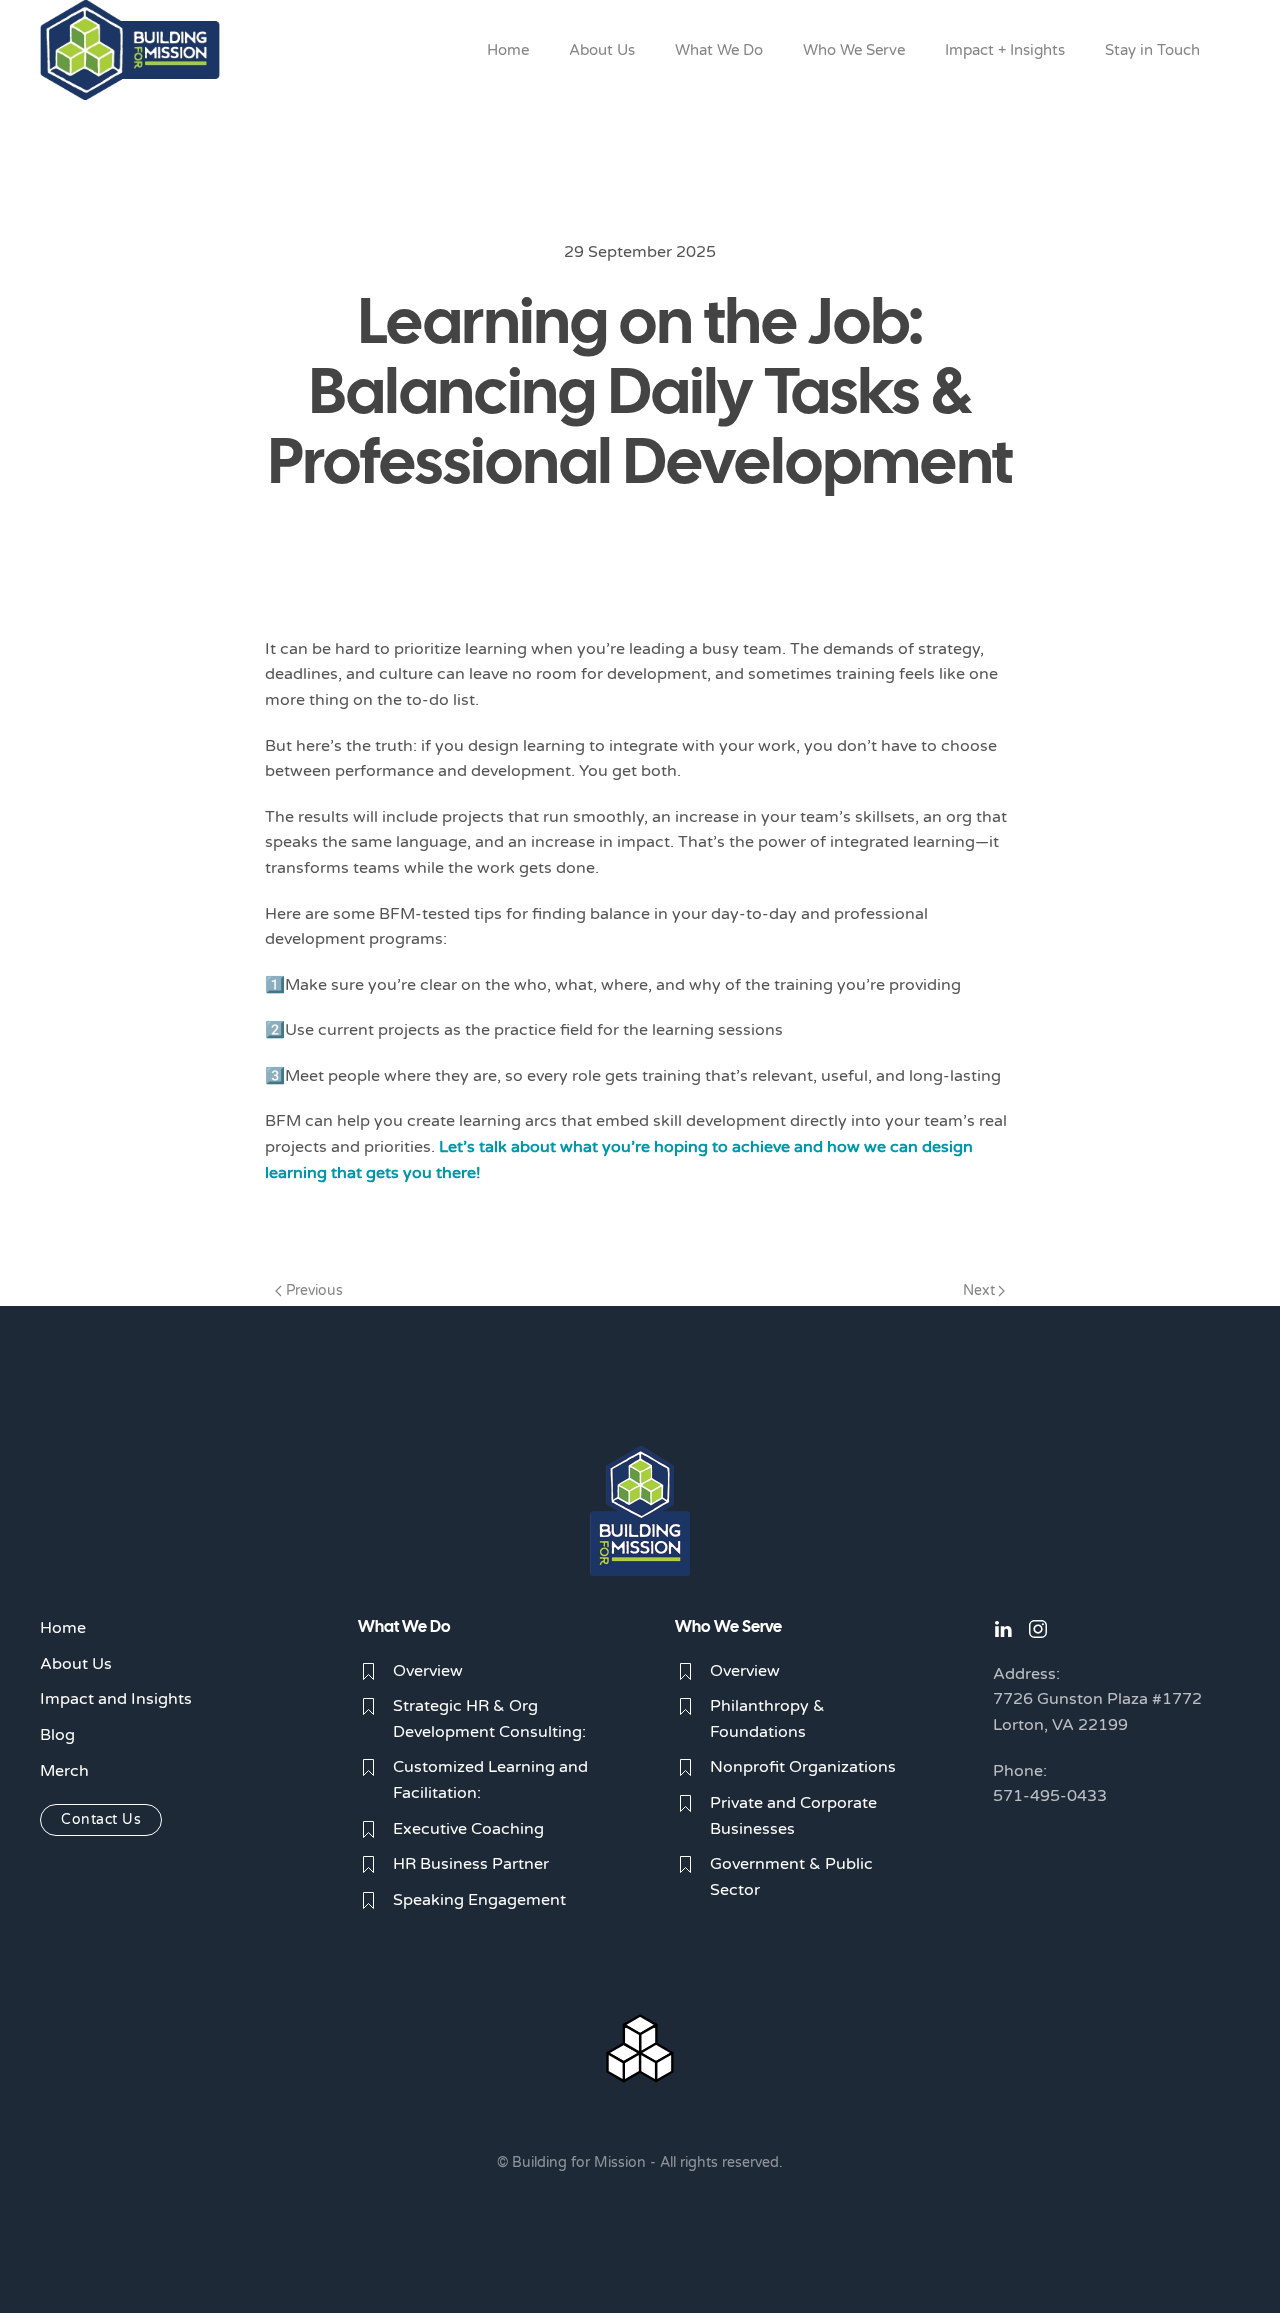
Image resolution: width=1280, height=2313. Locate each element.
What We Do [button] (719, 50)
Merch (64, 1771)
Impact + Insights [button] (1005, 50)
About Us (602, 50)
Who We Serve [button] (854, 50)
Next (979, 1290)
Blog (57, 1735)
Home (508, 50)
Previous (314, 1290)
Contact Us (101, 1819)
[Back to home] (130, 50)
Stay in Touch (1152, 50)
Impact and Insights (116, 1699)
